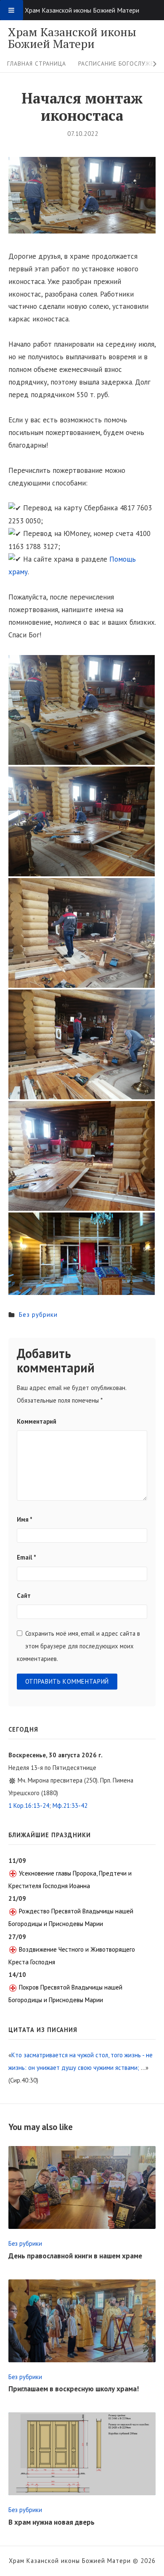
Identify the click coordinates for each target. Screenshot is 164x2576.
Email (26, 1557)
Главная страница (37, 64)
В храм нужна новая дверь (52, 2522)
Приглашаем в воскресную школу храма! (74, 2389)
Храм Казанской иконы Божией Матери (72, 38)
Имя (25, 1519)
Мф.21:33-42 (70, 1805)
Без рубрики (38, 1315)
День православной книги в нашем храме (75, 2256)
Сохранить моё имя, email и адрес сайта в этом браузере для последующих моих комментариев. (78, 1646)
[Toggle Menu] (12, 10)
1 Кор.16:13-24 (29, 1805)
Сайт (24, 1596)
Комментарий (37, 1421)
